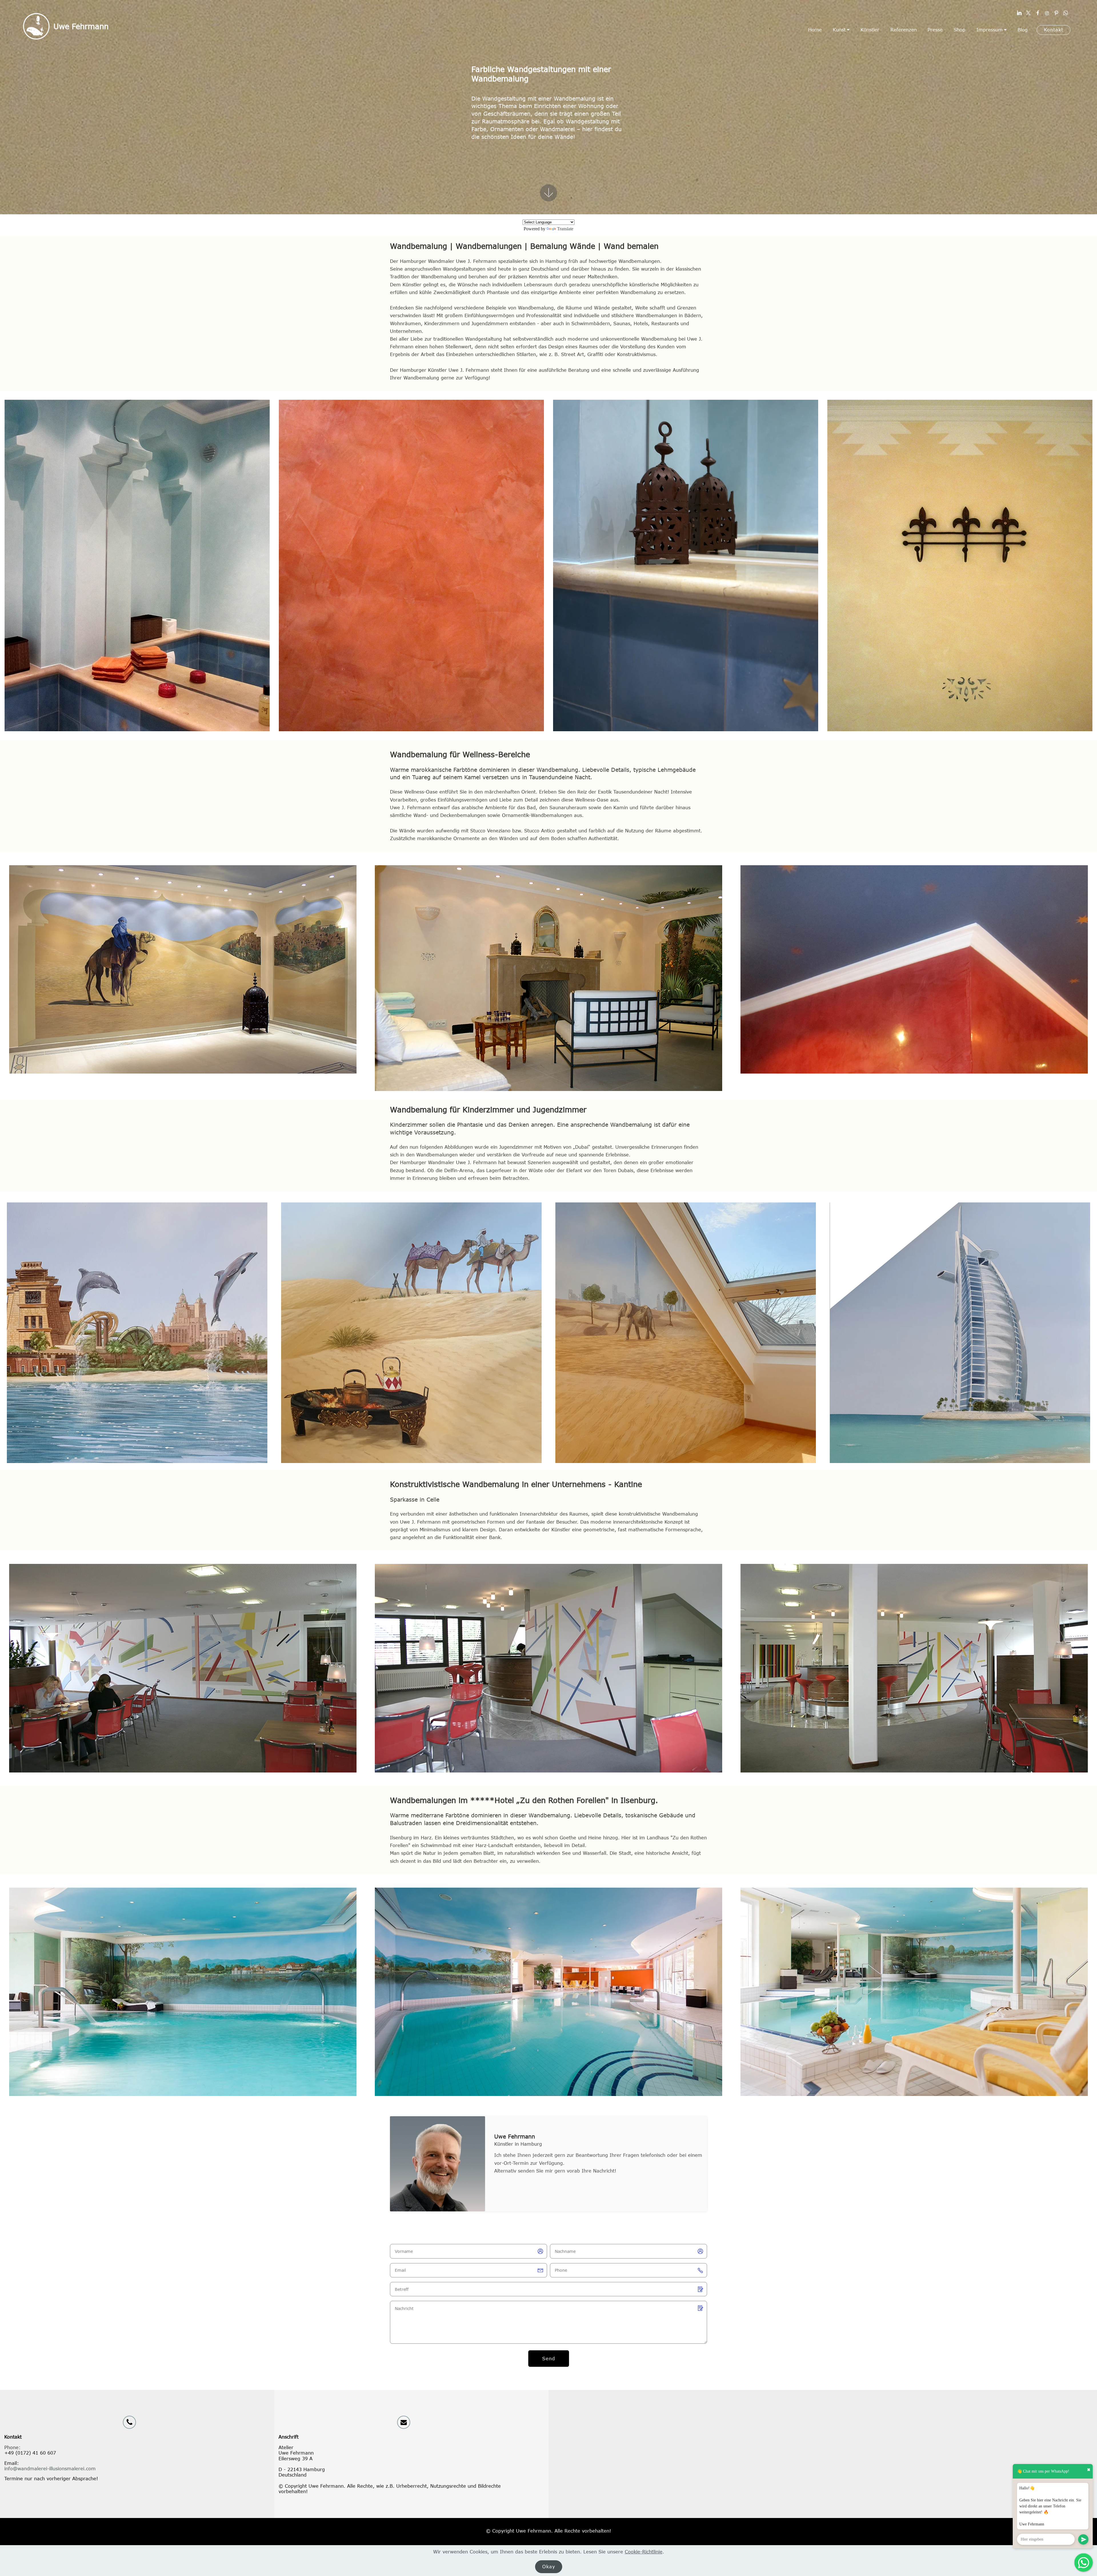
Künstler (870, 30)
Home (815, 30)
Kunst (839, 30)
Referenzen (904, 30)
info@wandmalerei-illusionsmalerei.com (50, 2469)
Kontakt (1054, 30)
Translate (565, 229)
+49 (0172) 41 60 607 (30, 2453)
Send (549, 2359)
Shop (959, 30)
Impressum (990, 30)
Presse (935, 30)
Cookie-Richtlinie (644, 2552)
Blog (1023, 30)
